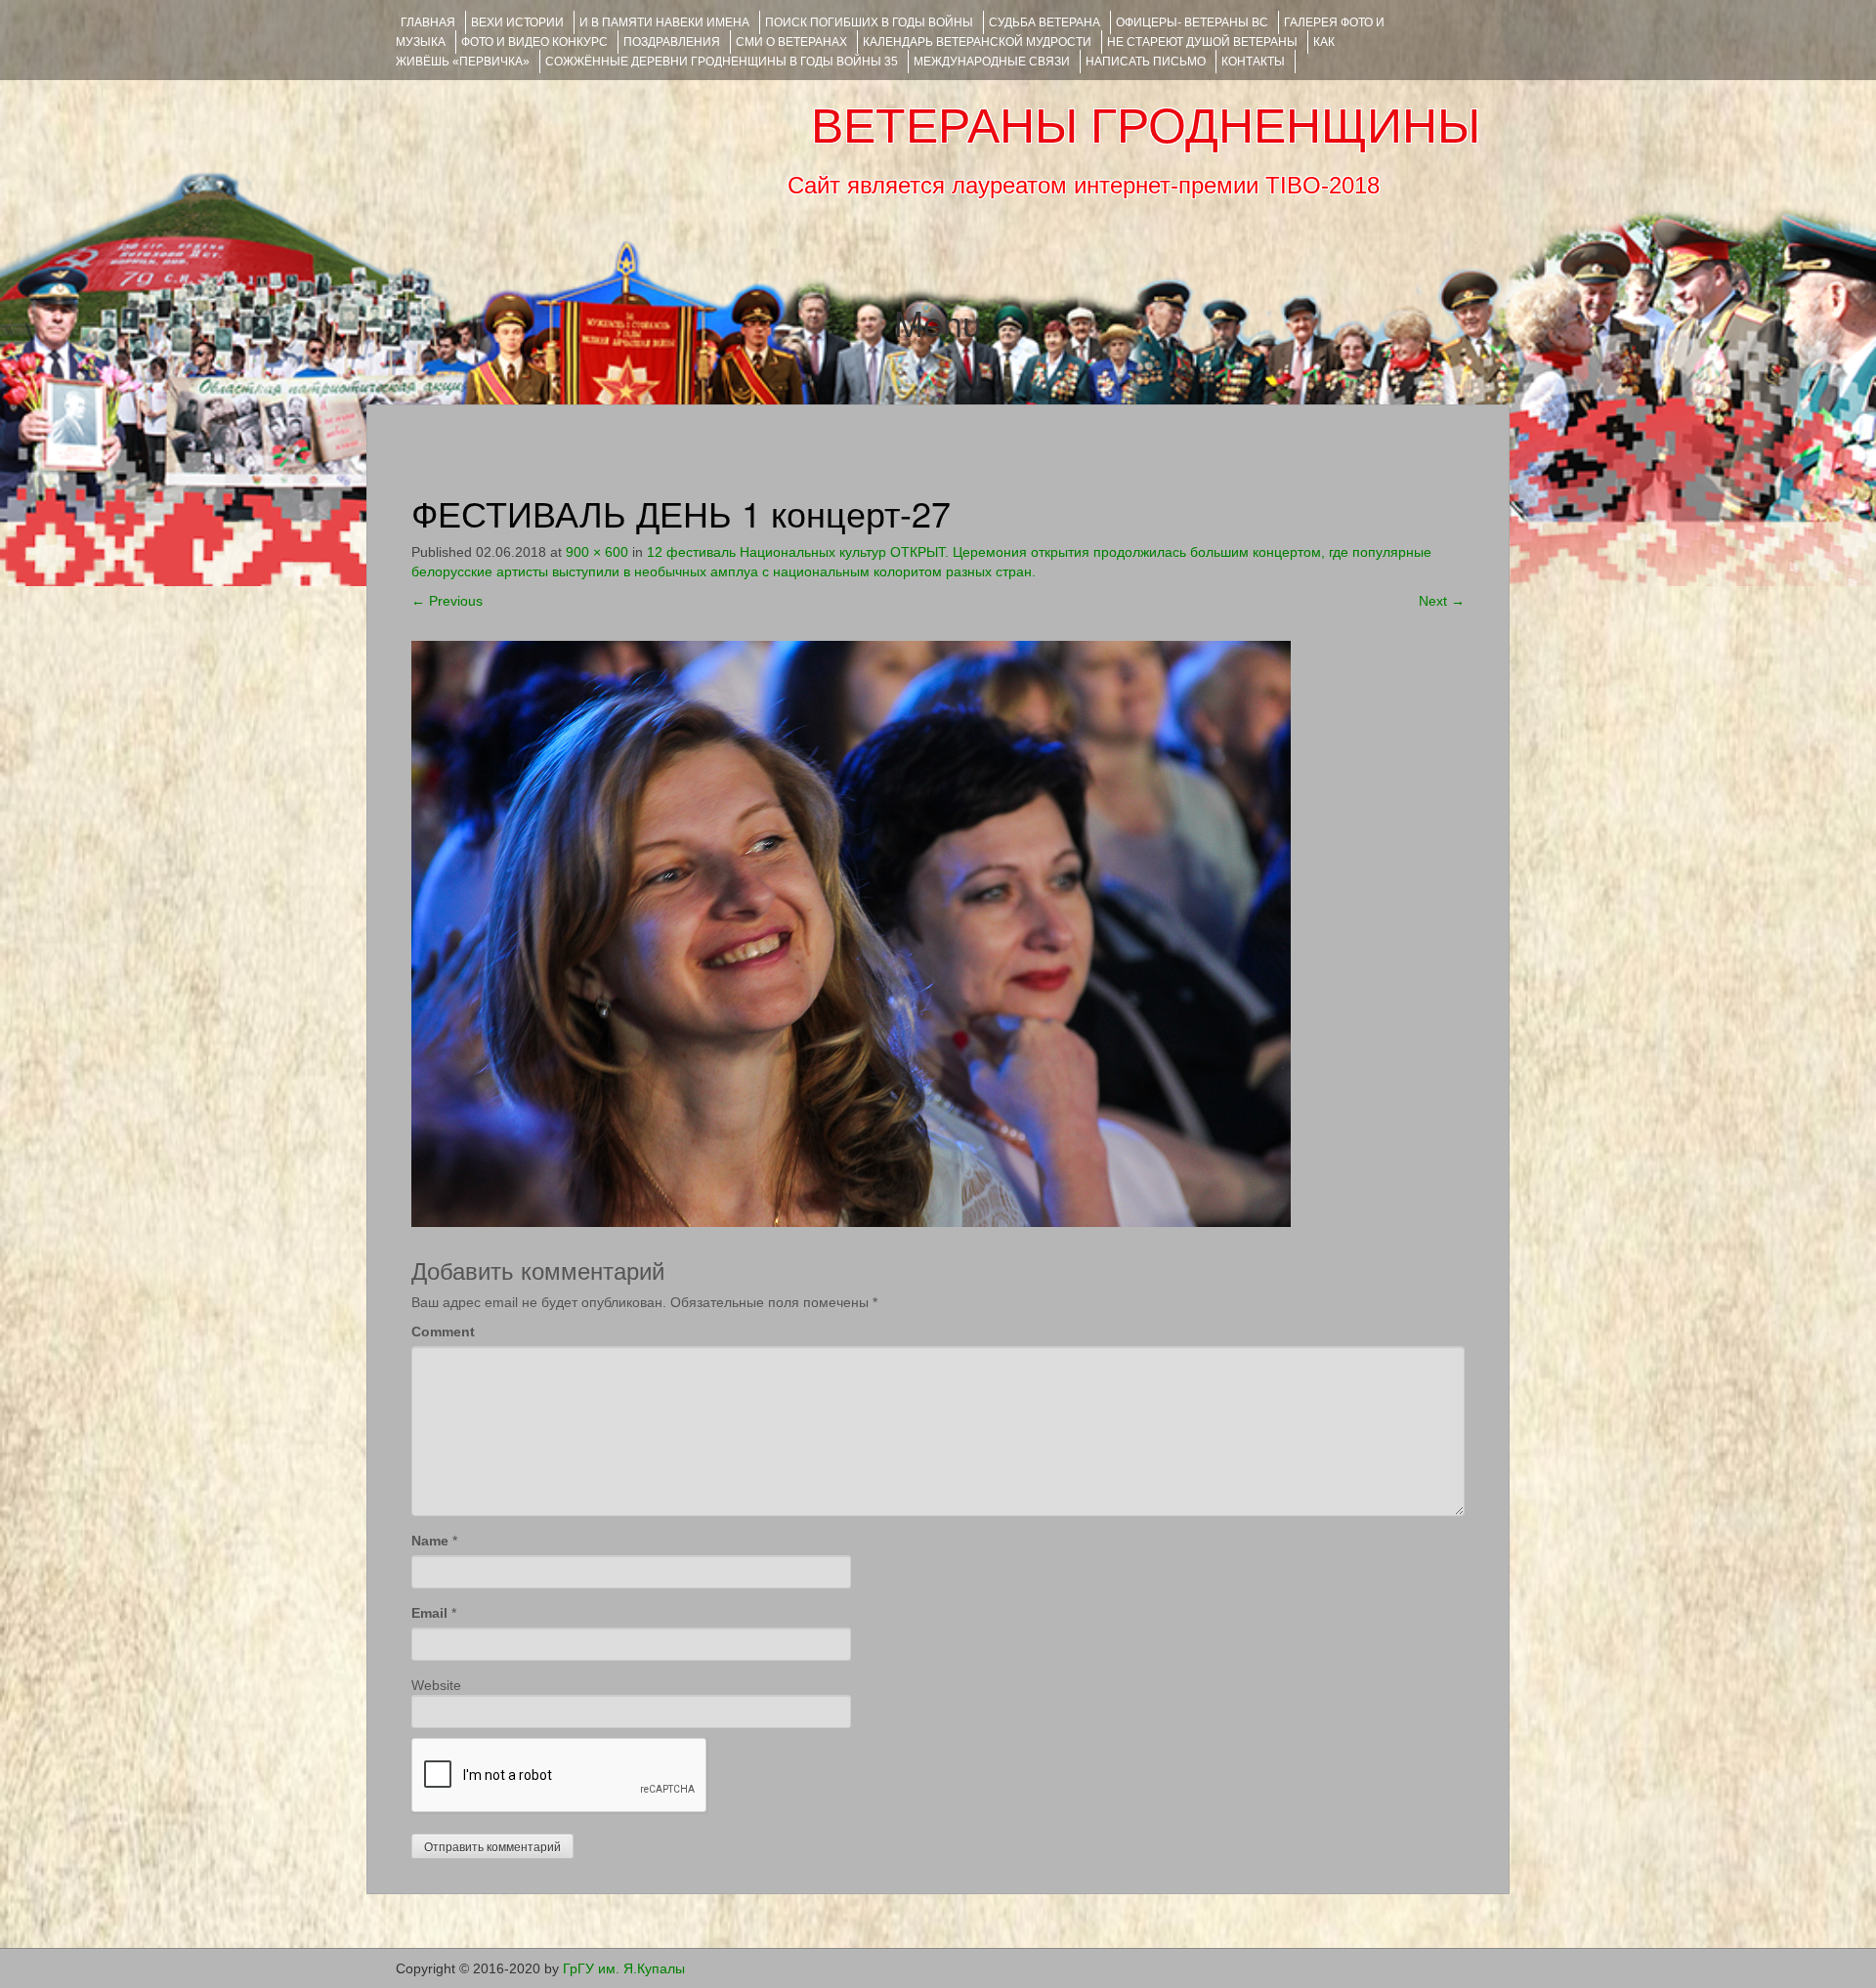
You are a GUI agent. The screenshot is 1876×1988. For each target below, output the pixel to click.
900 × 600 (597, 552)
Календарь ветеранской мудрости (977, 42)
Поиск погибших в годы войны (869, 22)
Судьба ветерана (1045, 22)
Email (429, 1613)
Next (1442, 601)
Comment (443, 1332)
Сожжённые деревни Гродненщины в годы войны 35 (722, 62)
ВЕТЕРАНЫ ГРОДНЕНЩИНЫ (1146, 126)
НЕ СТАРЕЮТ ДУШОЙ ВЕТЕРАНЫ (1202, 42)
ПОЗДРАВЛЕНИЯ (672, 42)
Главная (428, 22)
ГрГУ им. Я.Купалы (624, 1968)
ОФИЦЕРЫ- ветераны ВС (1192, 22)
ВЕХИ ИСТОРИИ (517, 22)
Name (430, 1541)
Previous (447, 601)
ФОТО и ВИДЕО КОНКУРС (534, 42)
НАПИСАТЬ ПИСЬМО (1146, 62)
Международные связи (992, 62)
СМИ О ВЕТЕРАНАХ (791, 42)
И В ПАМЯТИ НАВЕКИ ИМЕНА (664, 22)
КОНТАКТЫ (1253, 62)
